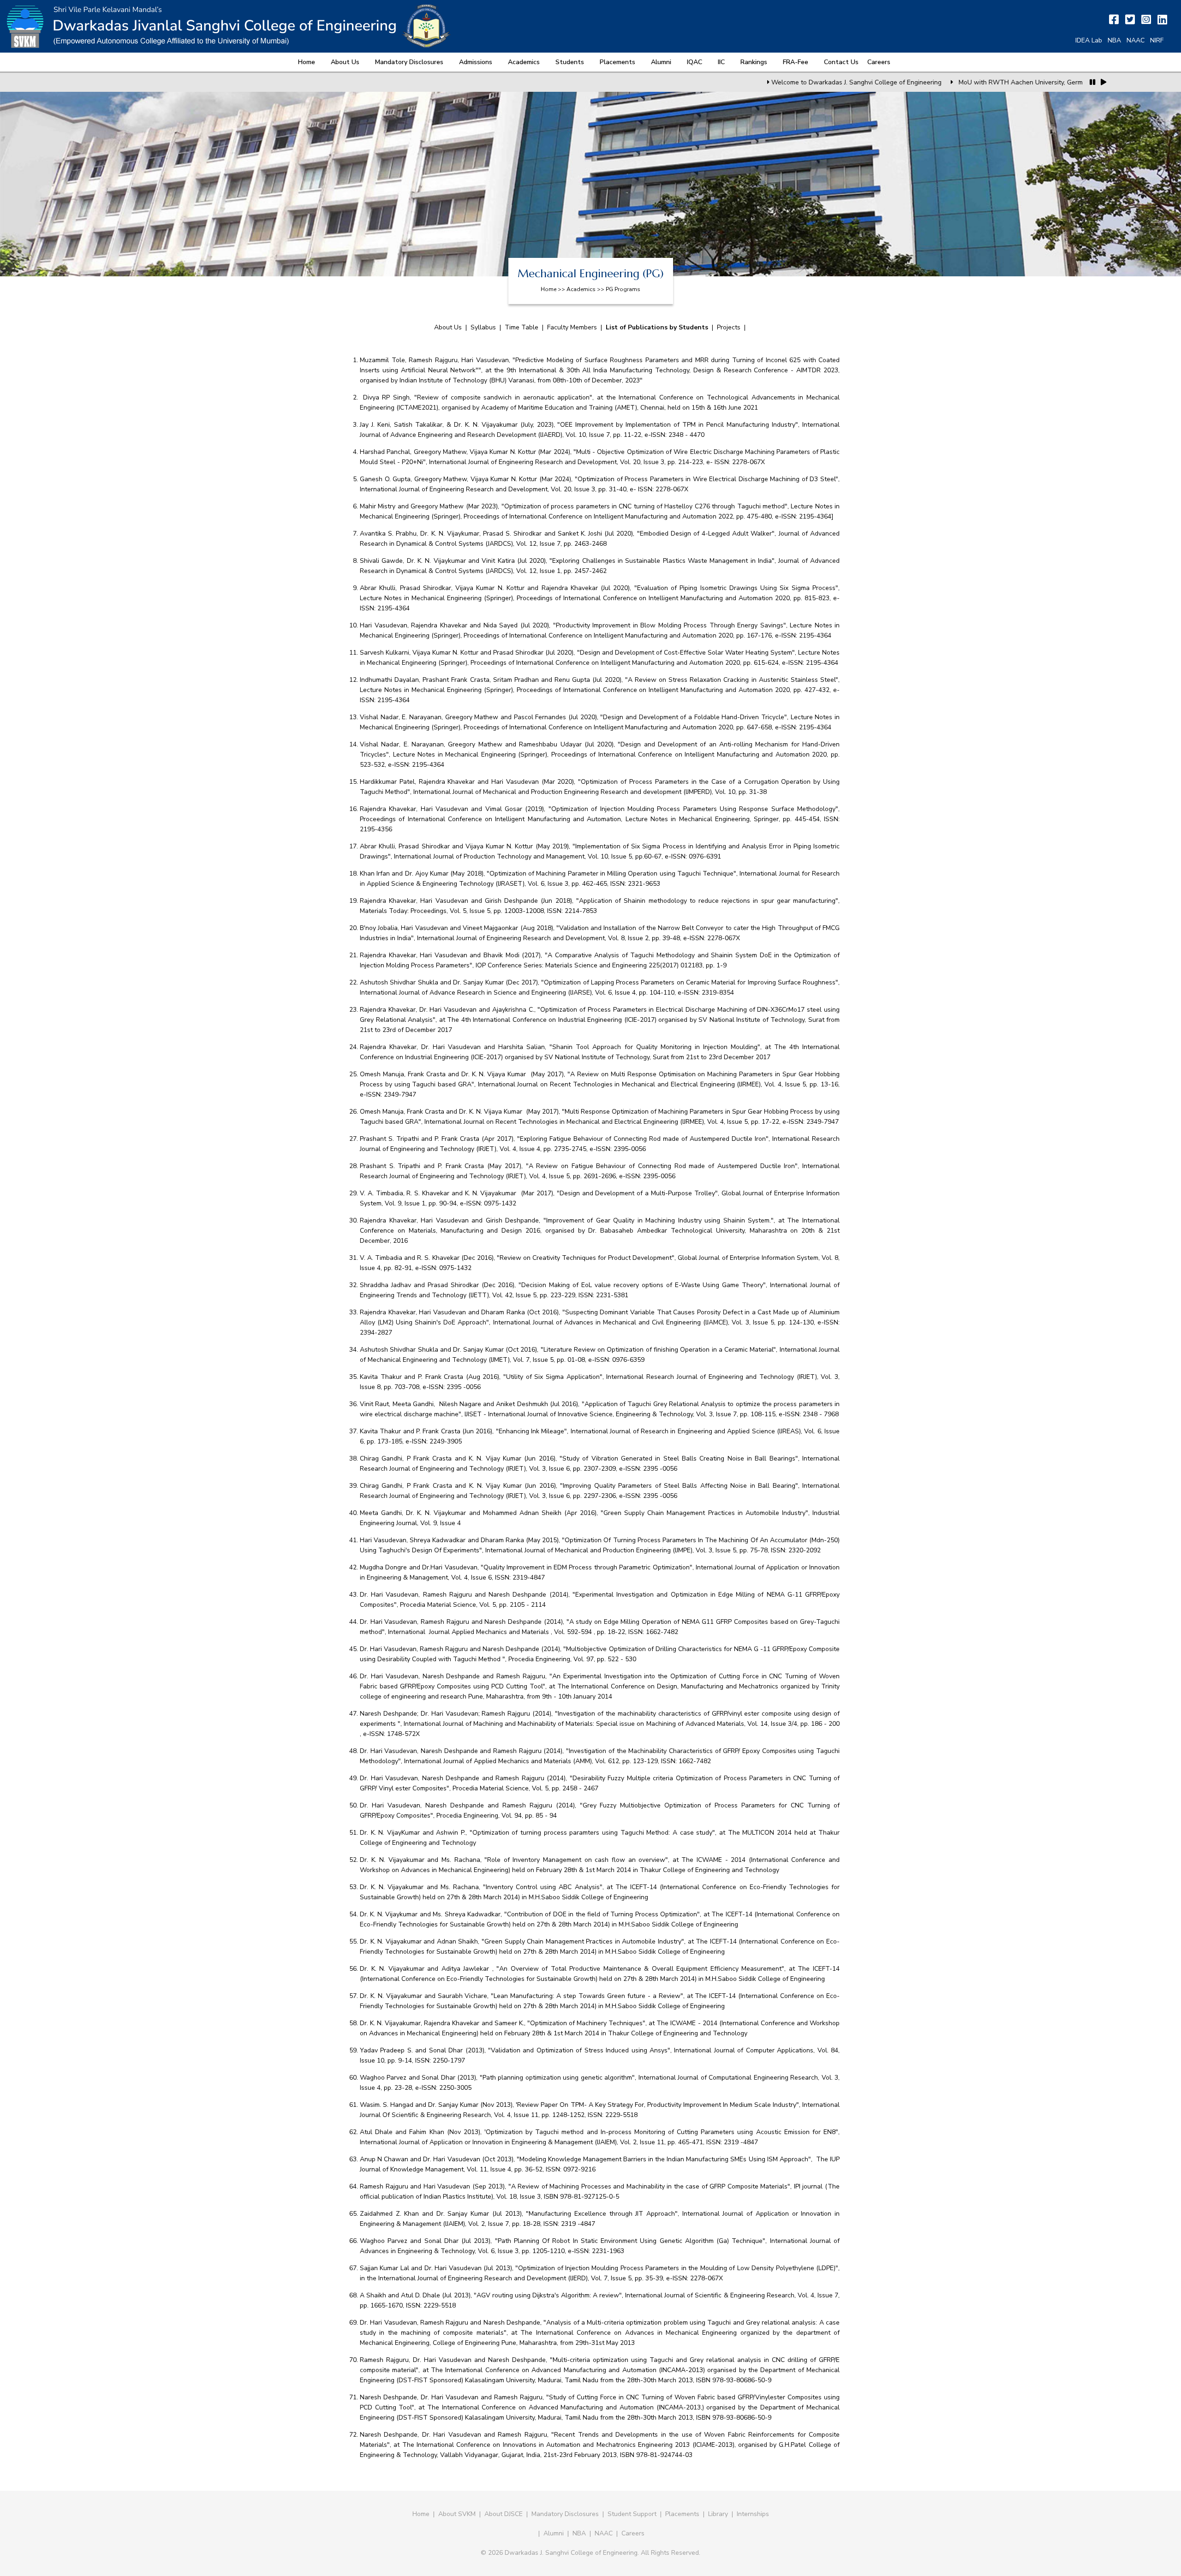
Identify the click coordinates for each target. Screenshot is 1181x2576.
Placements (617, 62)
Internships (753, 2514)
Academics (524, 62)
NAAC (1136, 40)
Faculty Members (572, 327)
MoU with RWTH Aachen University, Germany (923, 82)
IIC (721, 62)
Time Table (522, 327)
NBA (1114, 40)
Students (570, 62)
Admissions (476, 62)
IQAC (695, 62)
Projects (729, 327)
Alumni (661, 62)
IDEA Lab (1089, 40)
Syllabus (483, 327)
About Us (345, 62)
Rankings (754, 62)
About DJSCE (504, 2514)
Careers (879, 62)
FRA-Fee (796, 62)
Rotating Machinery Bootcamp (1051, 82)
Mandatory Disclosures (409, 62)
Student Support (632, 2514)
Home (307, 62)
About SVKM (458, 2514)
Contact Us (841, 62)
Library (718, 2514)
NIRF (1157, 40)
